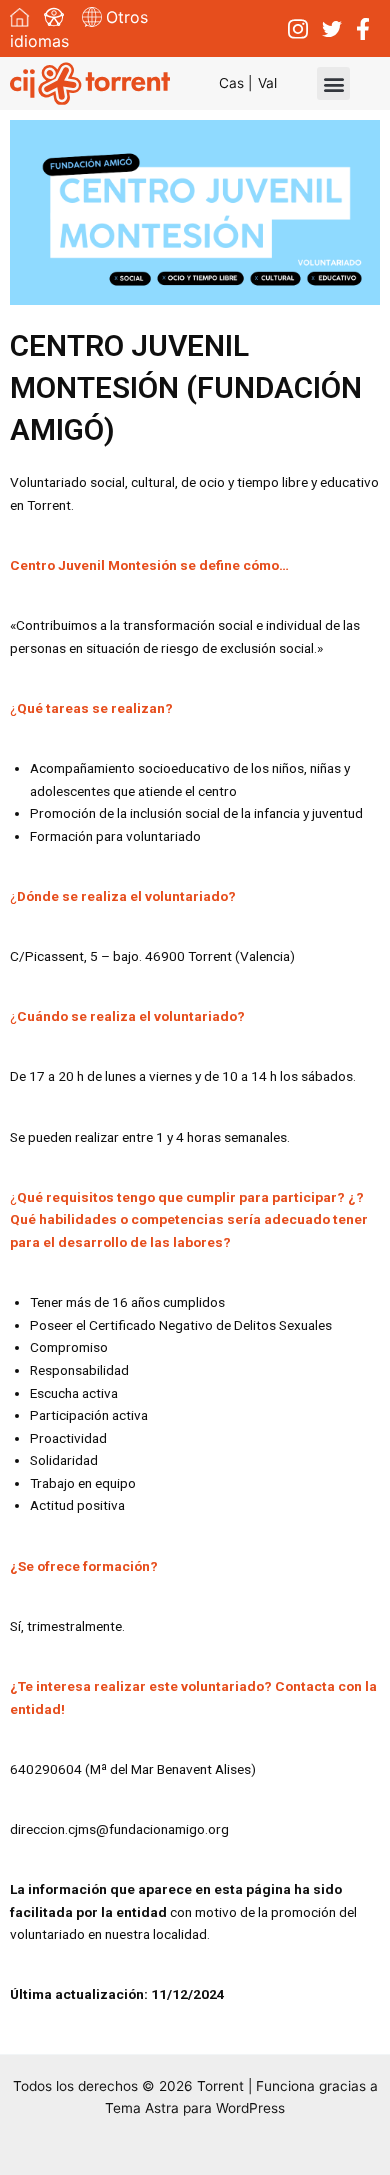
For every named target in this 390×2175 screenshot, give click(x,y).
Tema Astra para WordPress (195, 2108)
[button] (333, 83)
